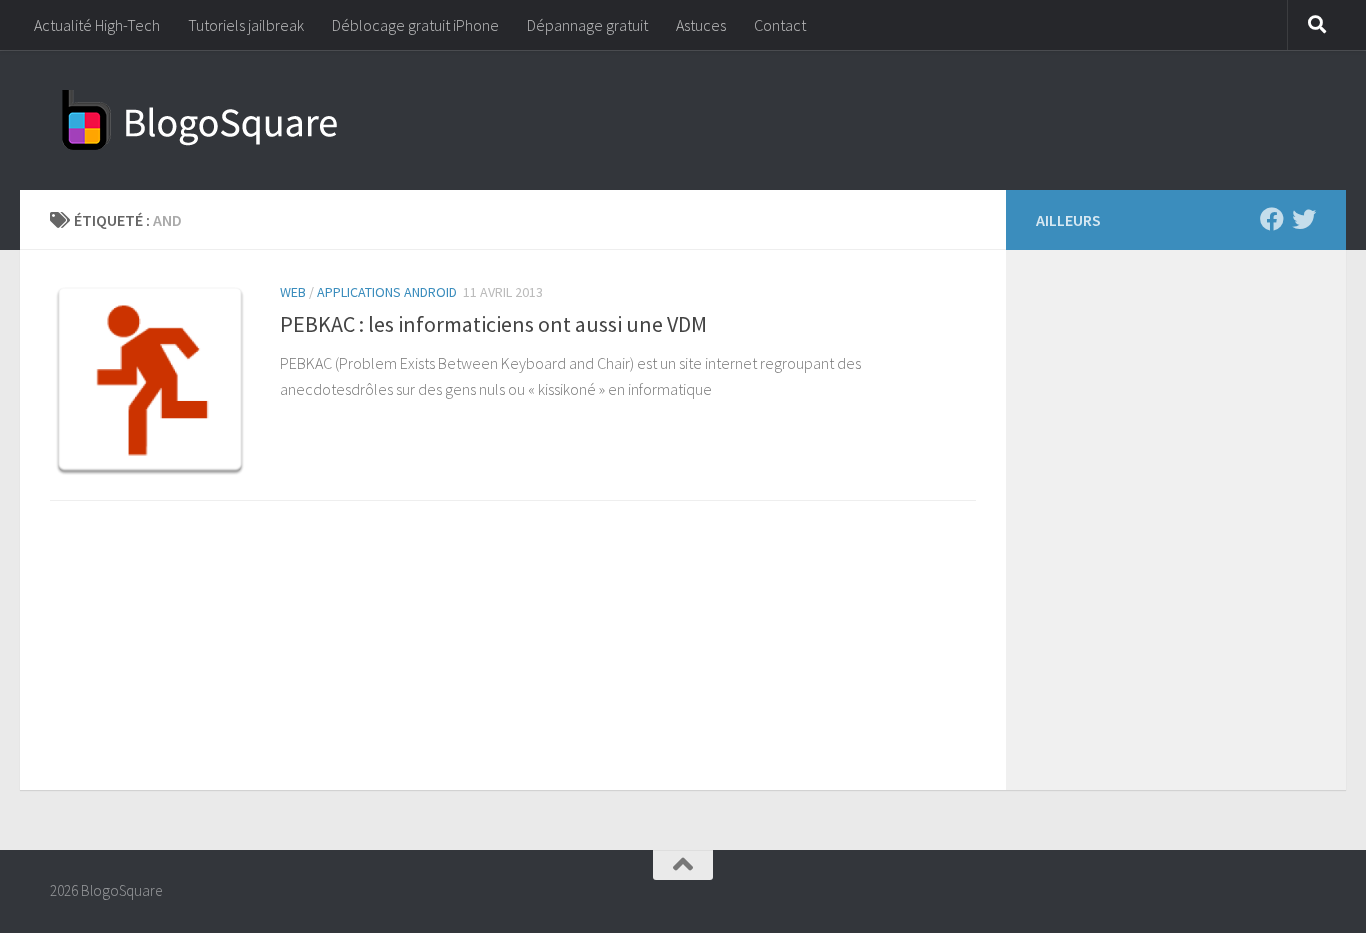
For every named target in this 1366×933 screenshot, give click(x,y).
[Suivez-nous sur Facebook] (1272, 219)
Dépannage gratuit (587, 25)
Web (293, 292)
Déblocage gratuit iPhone (415, 25)
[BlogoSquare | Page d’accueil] (200, 120)
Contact (780, 25)
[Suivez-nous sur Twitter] (1304, 219)
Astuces (701, 25)
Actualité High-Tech (97, 25)
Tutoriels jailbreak (246, 25)
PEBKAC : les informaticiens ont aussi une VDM (493, 324)
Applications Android (387, 292)
